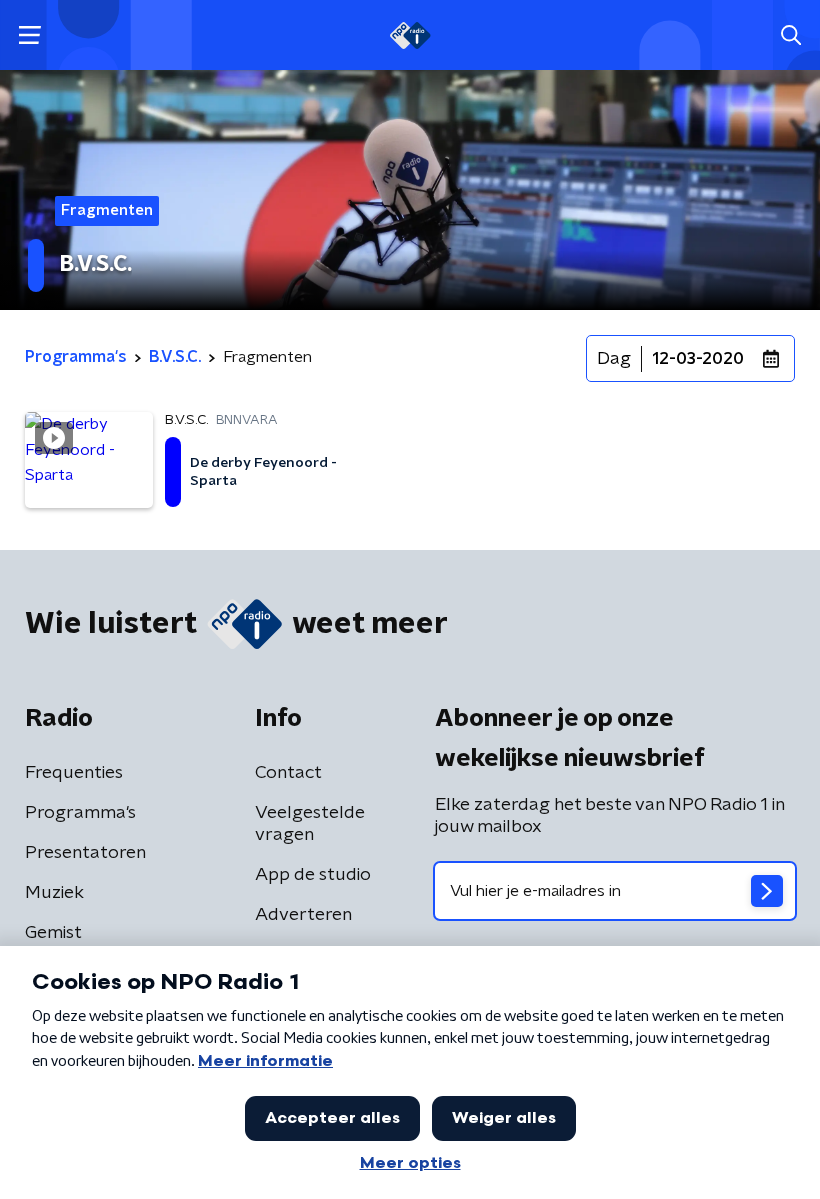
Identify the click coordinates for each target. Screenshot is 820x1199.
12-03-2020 (698, 359)
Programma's (80, 813)
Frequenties (74, 773)
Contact (288, 773)
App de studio (313, 875)
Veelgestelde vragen (310, 824)
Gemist (53, 933)
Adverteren (303, 915)
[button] (29, 35)
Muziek (54, 893)
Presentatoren (85, 853)
